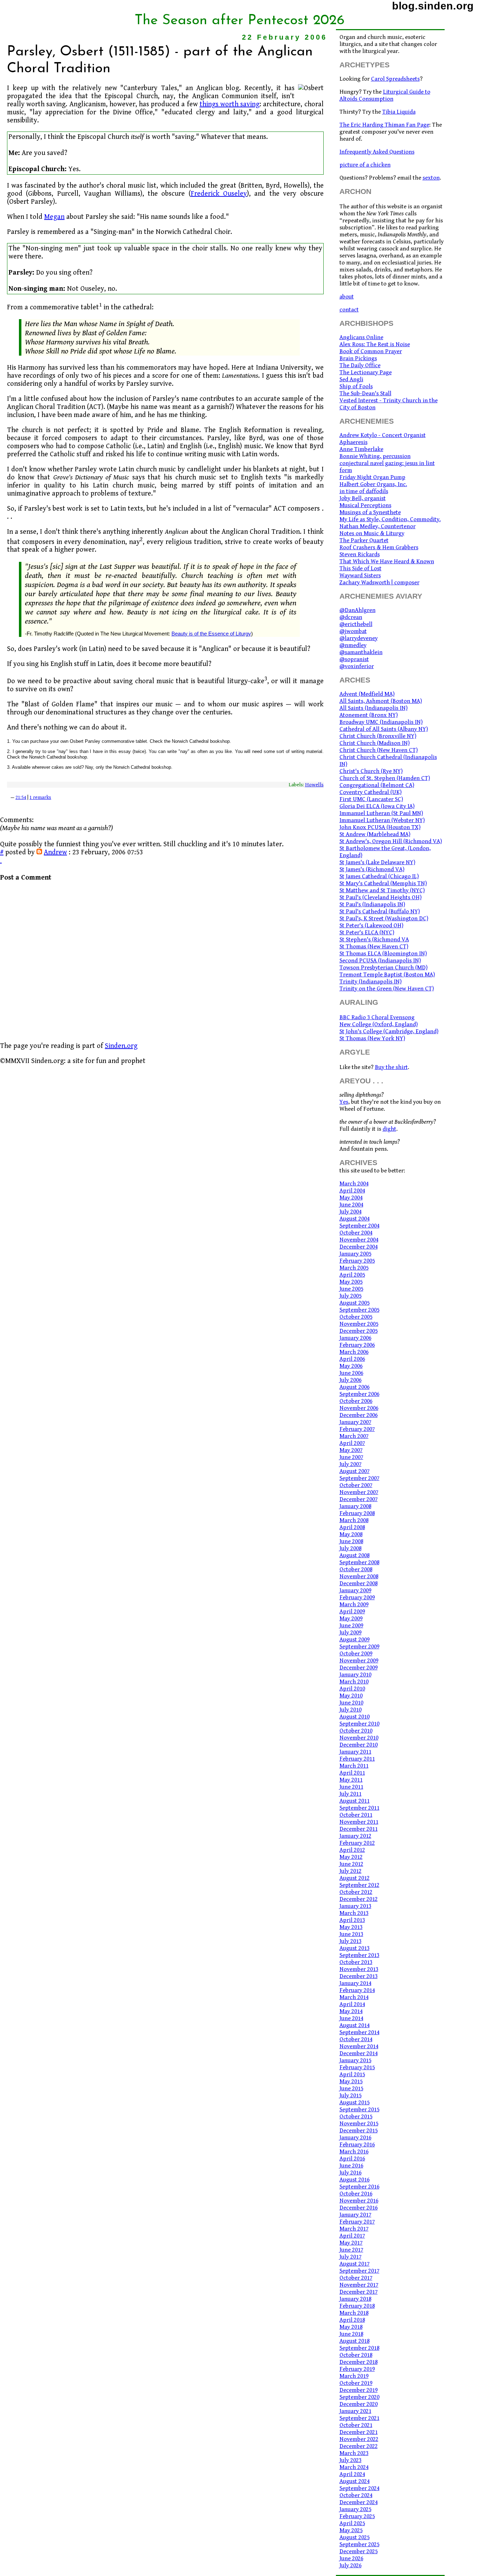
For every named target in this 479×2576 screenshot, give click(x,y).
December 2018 (359, 2362)
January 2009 (355, 1590)
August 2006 (355, 1387)
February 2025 (357, 2516)
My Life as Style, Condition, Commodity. (390, 519)
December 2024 (359, 2502)
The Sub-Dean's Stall (365, 394)
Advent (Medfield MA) (367, 694)
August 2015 (355, 2103)
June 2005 (351, 1289)
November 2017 (359, 2285)
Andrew (55, 852)
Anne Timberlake (361, 449)
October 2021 (356, 2425)
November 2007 (359, 1492)
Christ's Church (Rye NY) (371, 771)
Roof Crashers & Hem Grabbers (379, 547)
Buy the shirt (391, 1067)
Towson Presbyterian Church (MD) (383, 968)
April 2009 (352, 1612)
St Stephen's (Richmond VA (374, 940)
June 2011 (351, 1787)
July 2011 (350, 1794)
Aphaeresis (353, 442)
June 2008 (351, 1541)
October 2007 (356, 1485)
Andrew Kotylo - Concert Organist (383, 435)
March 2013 (354, 1913)
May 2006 (351, 1366)
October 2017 (356, 2278)
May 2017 (351, 2243)
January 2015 (355, 2060)
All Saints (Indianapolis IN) (373, 708)
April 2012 (352, 1850)
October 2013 (356, 1962)
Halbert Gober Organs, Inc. (373, 484)
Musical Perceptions (365, 505)
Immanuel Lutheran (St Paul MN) (381, 813)
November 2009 (359, 1661)
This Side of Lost (360, 569)
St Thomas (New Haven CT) (374, 947)
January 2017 (355, 2215)
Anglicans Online (361, 337)
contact (349, 310)
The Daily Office (360, 365)
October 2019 (356, 2383)
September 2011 (359, 1808)
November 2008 (359, 1576)
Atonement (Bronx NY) (369, 715)
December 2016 (359, 2208)
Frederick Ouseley (219, 194)
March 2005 (354, 1268)
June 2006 (351, 1373)
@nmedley (353, 645)
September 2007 (359, 1478)
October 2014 (356, 2039)
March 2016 (354, 2152)
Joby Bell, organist (363, 498)
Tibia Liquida (399, 112)
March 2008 (354, 1520)
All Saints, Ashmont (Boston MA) (381, 701)
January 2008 (355, 1506)
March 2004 (354, 1184)
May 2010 (351, 1696)
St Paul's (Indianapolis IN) (372, 904)
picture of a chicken (365, 165)
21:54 (21, 798)
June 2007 (351, 1457)
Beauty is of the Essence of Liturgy (211, 634)
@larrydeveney (359, 638)
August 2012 (355, 1878)
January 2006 (355, 1338)
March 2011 (354, 1766)
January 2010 (355, 1675)
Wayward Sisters (360, 576)
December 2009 (359, 1668)
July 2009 (350, 1633)
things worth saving (230, 104)
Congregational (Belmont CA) (377, 785)
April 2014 (352, 2004)
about (347, 297)
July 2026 (350, 2565)
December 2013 (359, 1976)
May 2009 (351, 1619)
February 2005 (357, 1261)
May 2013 (351, 1927)
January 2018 (355, 2299)
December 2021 (359, 2432)
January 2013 (355, 1906)
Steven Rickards (360, 554)
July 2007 (350, 1464)
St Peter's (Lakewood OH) (371, 926)
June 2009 (351, 1626)
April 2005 (352, 1275)
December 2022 (359, 2446)
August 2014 (355, 2025)
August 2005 (355, 1303)
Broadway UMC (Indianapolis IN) (381, 722)
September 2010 (359, 1724)
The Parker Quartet (364, 540)
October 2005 (356, 1317)
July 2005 (350, 1296)
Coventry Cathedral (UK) (370, 792)
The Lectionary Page (366, 372)
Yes (344, 1102)
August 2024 (355, 2481)
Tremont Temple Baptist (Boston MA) (387, 975)
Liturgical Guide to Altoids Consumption (385, 95)
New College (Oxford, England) (379, 1024)
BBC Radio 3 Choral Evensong (377, 1017)
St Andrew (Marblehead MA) (375, 834)
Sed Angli (351, 379)
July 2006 (350, 1380)
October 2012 (356, 1892)
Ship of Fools (356, 386)
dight (389, 1129)
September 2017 (359, 2271)
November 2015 (359, 2124)
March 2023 (354, 2453)
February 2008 (357, 1513)
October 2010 (356, 1731)
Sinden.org (121, 1046)
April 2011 (352, 1773)
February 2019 (357, 2369)
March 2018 (354, 2313)
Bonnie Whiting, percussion (375, 456)
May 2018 (351, 2327)
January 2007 (355, 1422)
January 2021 (355, 2411)
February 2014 (357, 1990)
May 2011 (351, 1780)
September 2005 (359, 1310)
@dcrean (351, 617)
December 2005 (359, 1331)
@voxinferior (357, 666)
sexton (431, 178)
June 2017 (351, 2250)
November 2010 (359, 1738)
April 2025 (352, 2523)
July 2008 (350, 1548)
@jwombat (353, 631)
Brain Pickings (358, 358)
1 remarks (40, 798)
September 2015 (359, 2110)
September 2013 (359, 1955)
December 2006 (359, 1415)
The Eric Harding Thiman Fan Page (384, 125)
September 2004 (359, 1226)
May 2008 (351, 1534)
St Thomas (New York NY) (372, 1038)
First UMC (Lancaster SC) (371, 799)
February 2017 (357, 2222)
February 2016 (357, 2145)
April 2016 (352, 2159)
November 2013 (359, 1969)
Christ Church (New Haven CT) (379, 750)
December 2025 (359, 2551)
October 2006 (356, 1401)
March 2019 (354, 2376)
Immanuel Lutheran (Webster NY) (382, 820)
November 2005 (359, 1324)
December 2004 (359, 1247)
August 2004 (355, 1219)
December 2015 (359, 2131)
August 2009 (355, 1640)
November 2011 (359, 1822)
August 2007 (355, 1471)
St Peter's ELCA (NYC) (367, 933)
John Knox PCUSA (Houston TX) (380, 827)
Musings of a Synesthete (370, 512)
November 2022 (359, 2439)
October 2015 (356, 2117)
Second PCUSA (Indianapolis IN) (380, 961)
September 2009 (359, 1647)
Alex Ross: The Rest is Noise (375, 344)
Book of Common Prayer (371, 351)
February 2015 (357, 2067)
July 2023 (350, 2460)
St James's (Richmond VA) (372, 869)
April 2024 (352, 2474)
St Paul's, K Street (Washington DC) (384, 919)
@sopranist (354, 659)
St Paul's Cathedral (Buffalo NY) (380, 912)
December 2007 (359, 1499)
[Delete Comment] (1, 860)
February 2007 (357, 1429)
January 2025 (355, 2509)
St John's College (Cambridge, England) (389, 1031)
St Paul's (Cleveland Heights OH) (380, 897)
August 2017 (355, 2264)
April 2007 (352, 1443)
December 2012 (359, 1899)
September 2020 (359, 2397)
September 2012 (359, 1885)
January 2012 (355, 1836)
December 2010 (359, 1745)
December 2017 (359, 2292)
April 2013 (352, 1920)
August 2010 (355, 1717)
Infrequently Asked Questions (377, 152)
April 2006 (352, 1359)
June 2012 (351, 1864)
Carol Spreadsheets (395, 79)
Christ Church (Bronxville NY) (378, 736)
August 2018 (355, 2341)
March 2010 (354, 1682)
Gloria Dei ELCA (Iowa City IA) (377, 806)
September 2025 (359, 2544)
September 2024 (359, 2488)
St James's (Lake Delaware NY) (377, 862)
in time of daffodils (364, 491)
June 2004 (351, 1205)
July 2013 (350, 1941)
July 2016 (350, 2173)
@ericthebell (356, 624)
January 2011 (355, 1752)
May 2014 (351, 2011)
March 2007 (354, 1436)
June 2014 (351, 2018)
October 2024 (356, 2495)
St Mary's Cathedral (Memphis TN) (383, 883)
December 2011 (359, 1829)
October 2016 (356, 2194)
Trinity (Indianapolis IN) (370, 982)
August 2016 (355, 2180)
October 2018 (356, 2355)
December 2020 (359, 2404)
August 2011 (355, 1801)
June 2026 (351, 2558)
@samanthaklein (361, 652)
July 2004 (350, 1212)
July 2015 (350, 2096)
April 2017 (352, 2236)
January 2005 (355, 1254)
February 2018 (357, 2306)
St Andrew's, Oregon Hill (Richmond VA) (391, 841)
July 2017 (350, 2257)
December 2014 (359, 2053)
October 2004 (356, 1233)
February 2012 (357, 1843)
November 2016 (359, 2201)
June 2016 (351, 2166)
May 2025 (351, 2530)
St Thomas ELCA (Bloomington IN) (383, 954)
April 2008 (352, 1527)
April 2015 (352, 2074)
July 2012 (350, 1871)
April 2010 (352, 1689)
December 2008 (359, 1583)
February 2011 (357, 1759)
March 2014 (354, 1997)
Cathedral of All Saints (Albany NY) (384, 729)
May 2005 (351, 1282)
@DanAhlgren (357, 610)
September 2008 (359, 1562)
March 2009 (354, 1605)
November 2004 (359, 1240)
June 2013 (351, 1934)
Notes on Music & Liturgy (372, 533)
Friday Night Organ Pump (372, 477)
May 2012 (351, 1857)
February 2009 (357, 1598)
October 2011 (356, 1815)
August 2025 (355, 2537)
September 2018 (359, 2348)
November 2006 (359, 1408)
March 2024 (354, 2467)
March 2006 (354, 1352)
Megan (54, 217)
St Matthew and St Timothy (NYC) (382, 890)
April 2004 (352, 1191)
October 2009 (356, 1654)
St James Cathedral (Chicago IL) (379, 876)
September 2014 (359, 2032)
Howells (314, 785)
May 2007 (351, 1450)
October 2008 (356, 1569)
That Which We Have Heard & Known (387, 561)
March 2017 (354, 2229)
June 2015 (351, 2089)
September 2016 (359, 2187)
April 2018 (352, 2320)
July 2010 (350, 1710)
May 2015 (351, 2081)
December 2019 (359, 2390)
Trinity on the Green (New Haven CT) (387, 989)
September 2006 (359, 1394)
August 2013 (355, 1948)
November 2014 (359, 2046)
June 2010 (351, 1703)
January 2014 (355, 1983)
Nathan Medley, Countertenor (377, 526)
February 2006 (357, 1345)
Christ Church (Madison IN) (375, 743)
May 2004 (351, 1198)
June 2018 (351, 2334)
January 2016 (355, 2138)
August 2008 (355, 1555)
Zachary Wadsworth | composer (379, 583)
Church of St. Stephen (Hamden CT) (385, 778)
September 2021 (359, 2418)
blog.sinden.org (433, 6)
